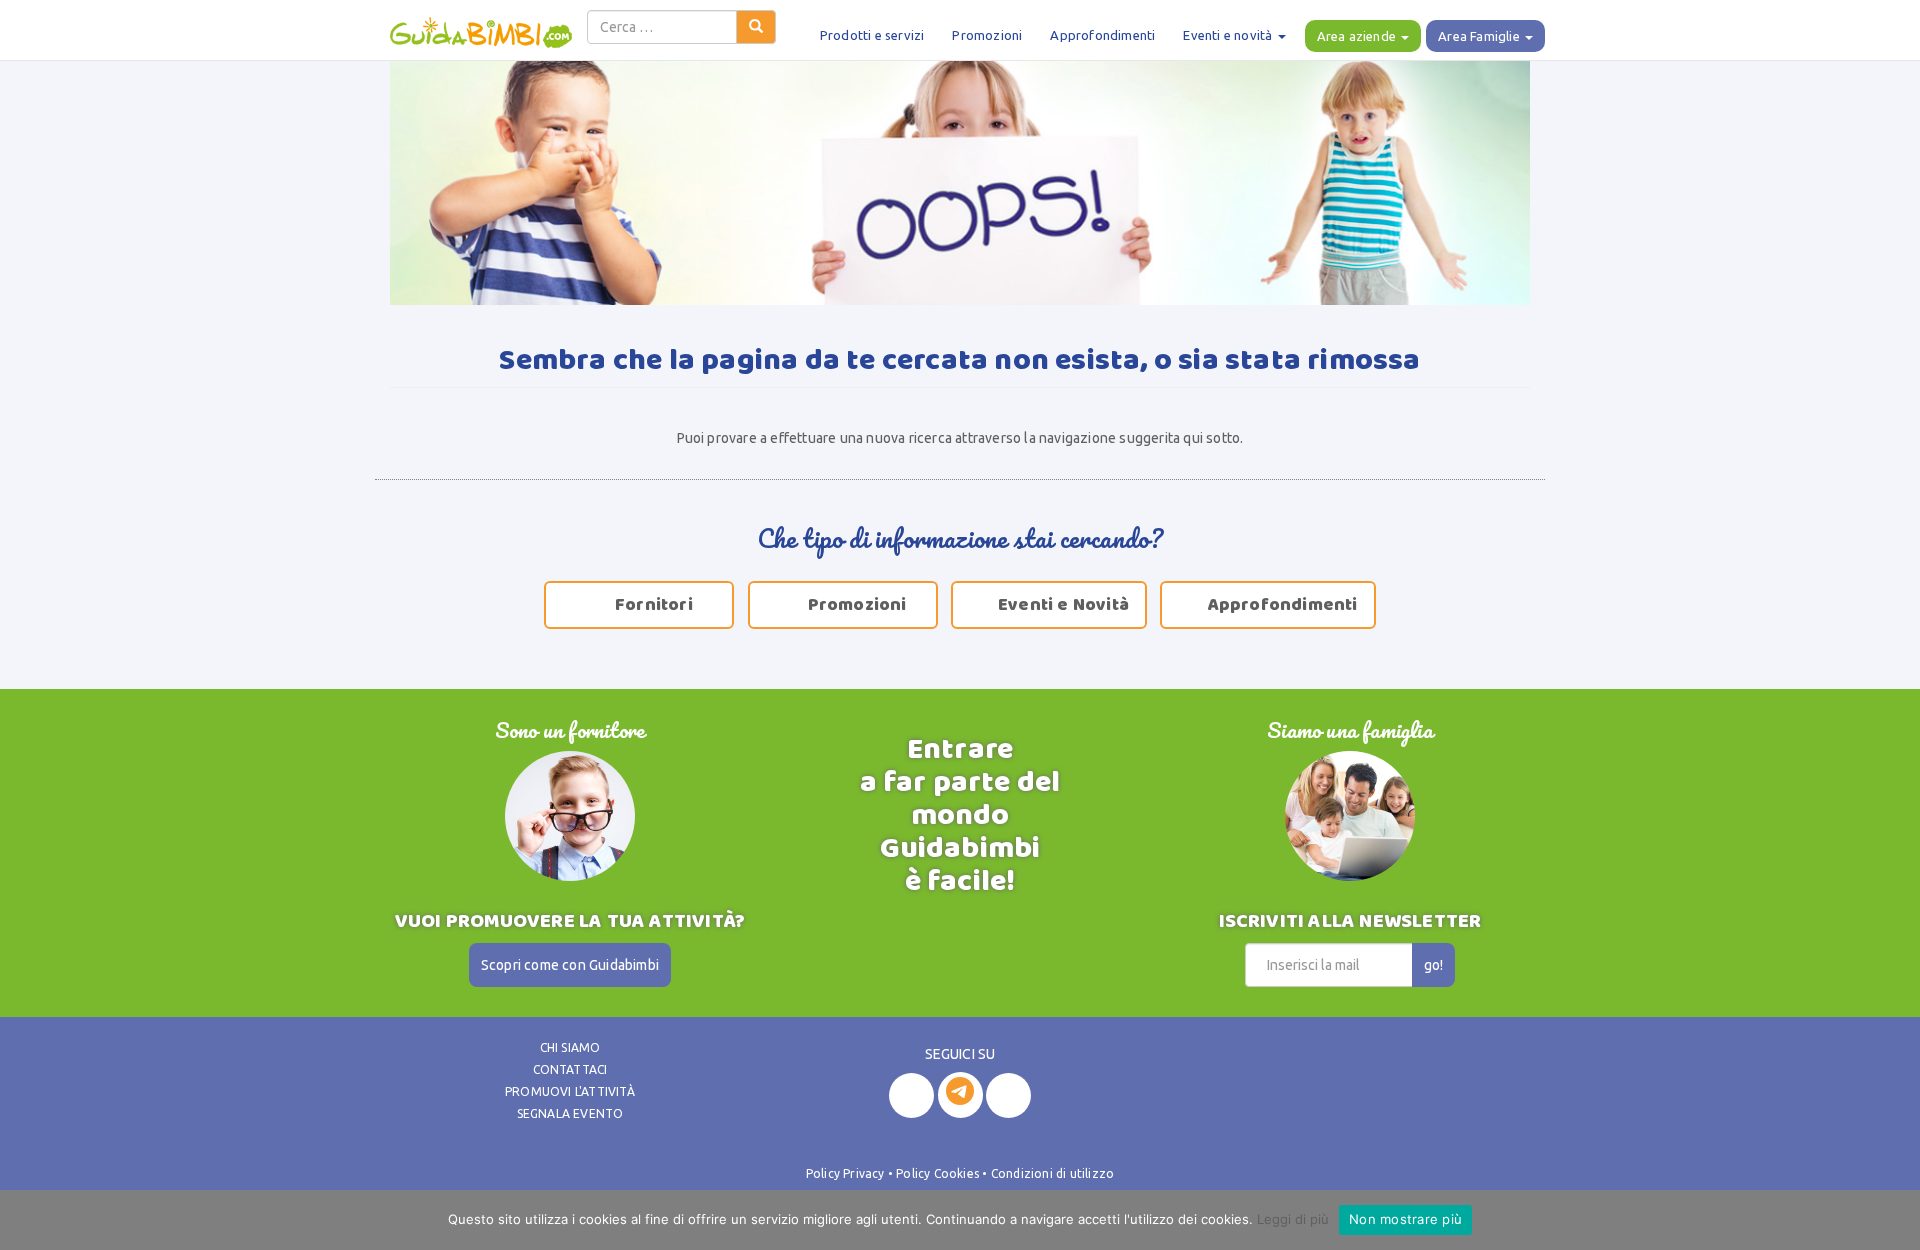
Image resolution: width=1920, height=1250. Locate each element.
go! (1433, 965)
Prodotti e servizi (872, 35)
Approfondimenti (1102, 35)
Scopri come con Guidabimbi (570, 965)
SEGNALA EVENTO (570, 1113)
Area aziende (1358, 36)
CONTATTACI (570, 1069)
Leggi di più (1293, 1219)
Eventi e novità (1229, 35)
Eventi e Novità (1051, 605)
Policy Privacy (845, 1173)
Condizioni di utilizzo (1052, 1173)
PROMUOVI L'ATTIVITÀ (570, 1091)
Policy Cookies (937, 1173)
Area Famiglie (1480, 36)
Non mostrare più (1405, 1219)
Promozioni (987, 35)
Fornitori (642, 605)
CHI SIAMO (570, 1047)
